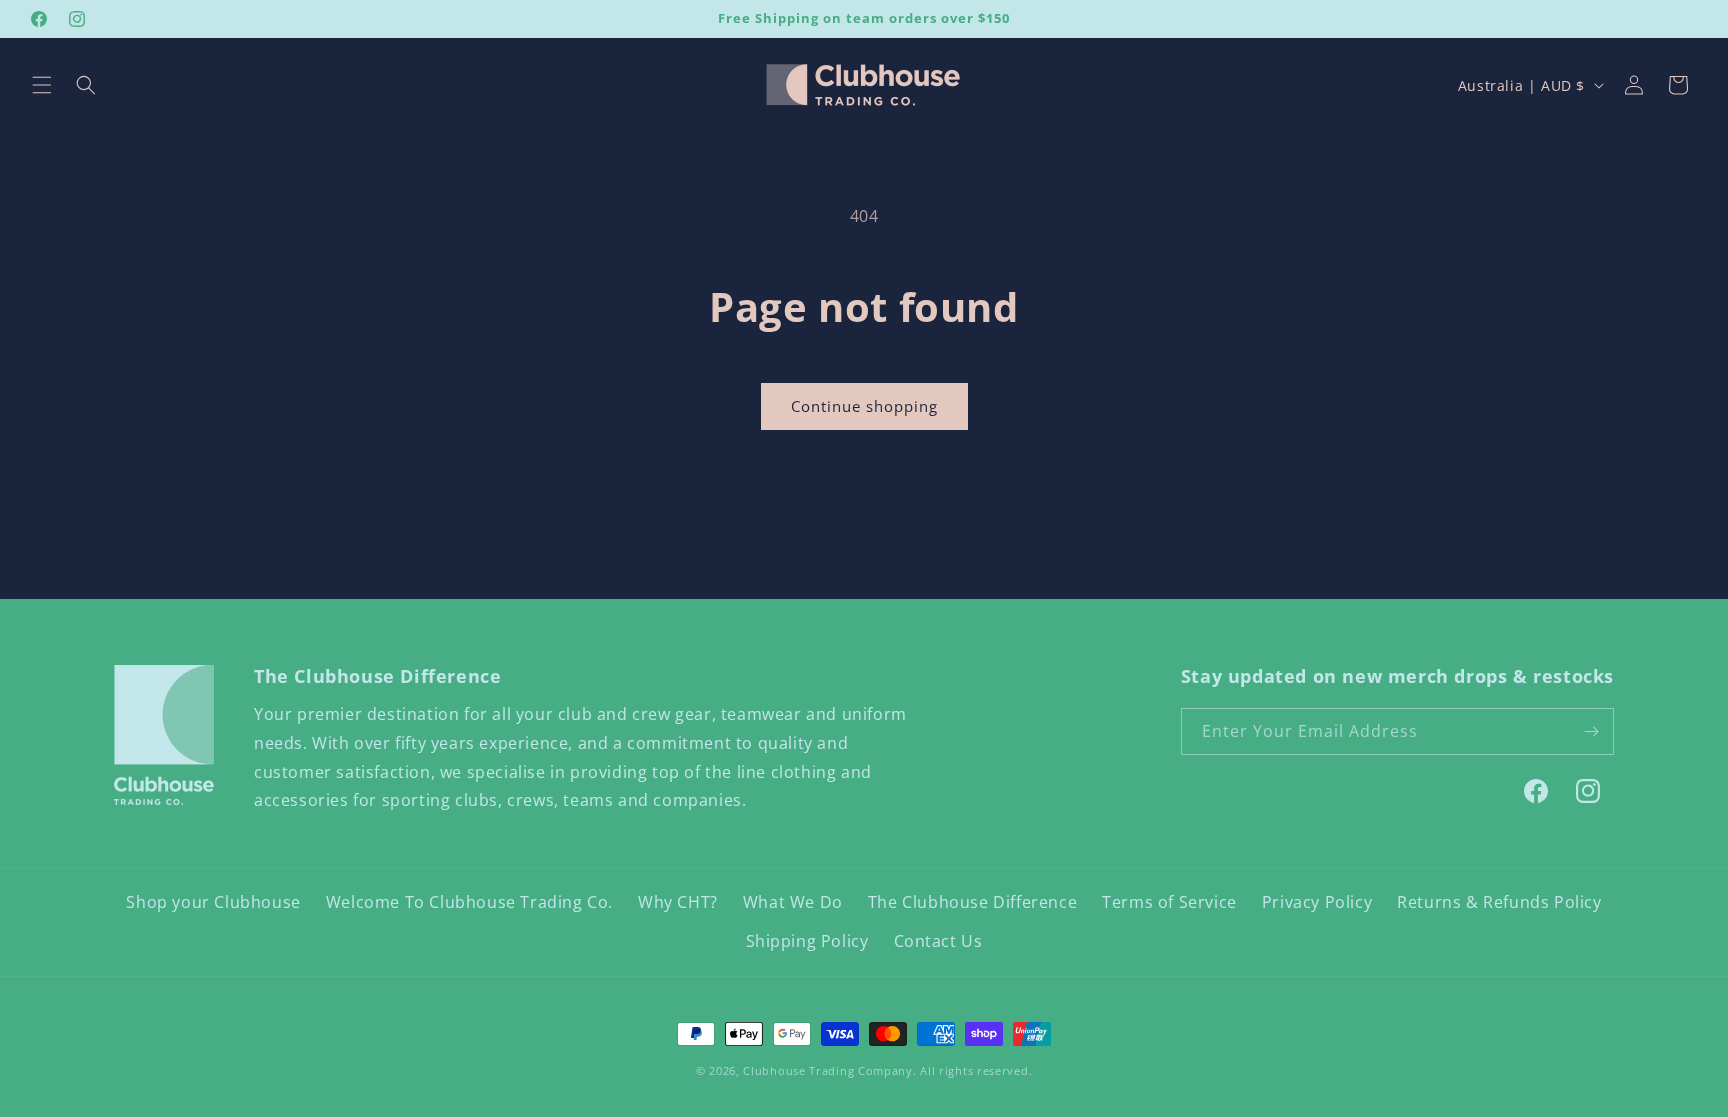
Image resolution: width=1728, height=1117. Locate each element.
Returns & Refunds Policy (1499, 902)
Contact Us (938, 941)
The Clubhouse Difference (972, 902)
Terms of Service (1169, 902)
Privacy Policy (1317, 902)
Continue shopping (864, 406)
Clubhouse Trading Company (828, 1070)
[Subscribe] (1591, 731)
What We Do (793, 902)
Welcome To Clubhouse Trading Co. (469, 902)
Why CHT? (678, 902)
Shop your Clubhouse (213, 902)
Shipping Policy (807, 941)
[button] (42, 85)
